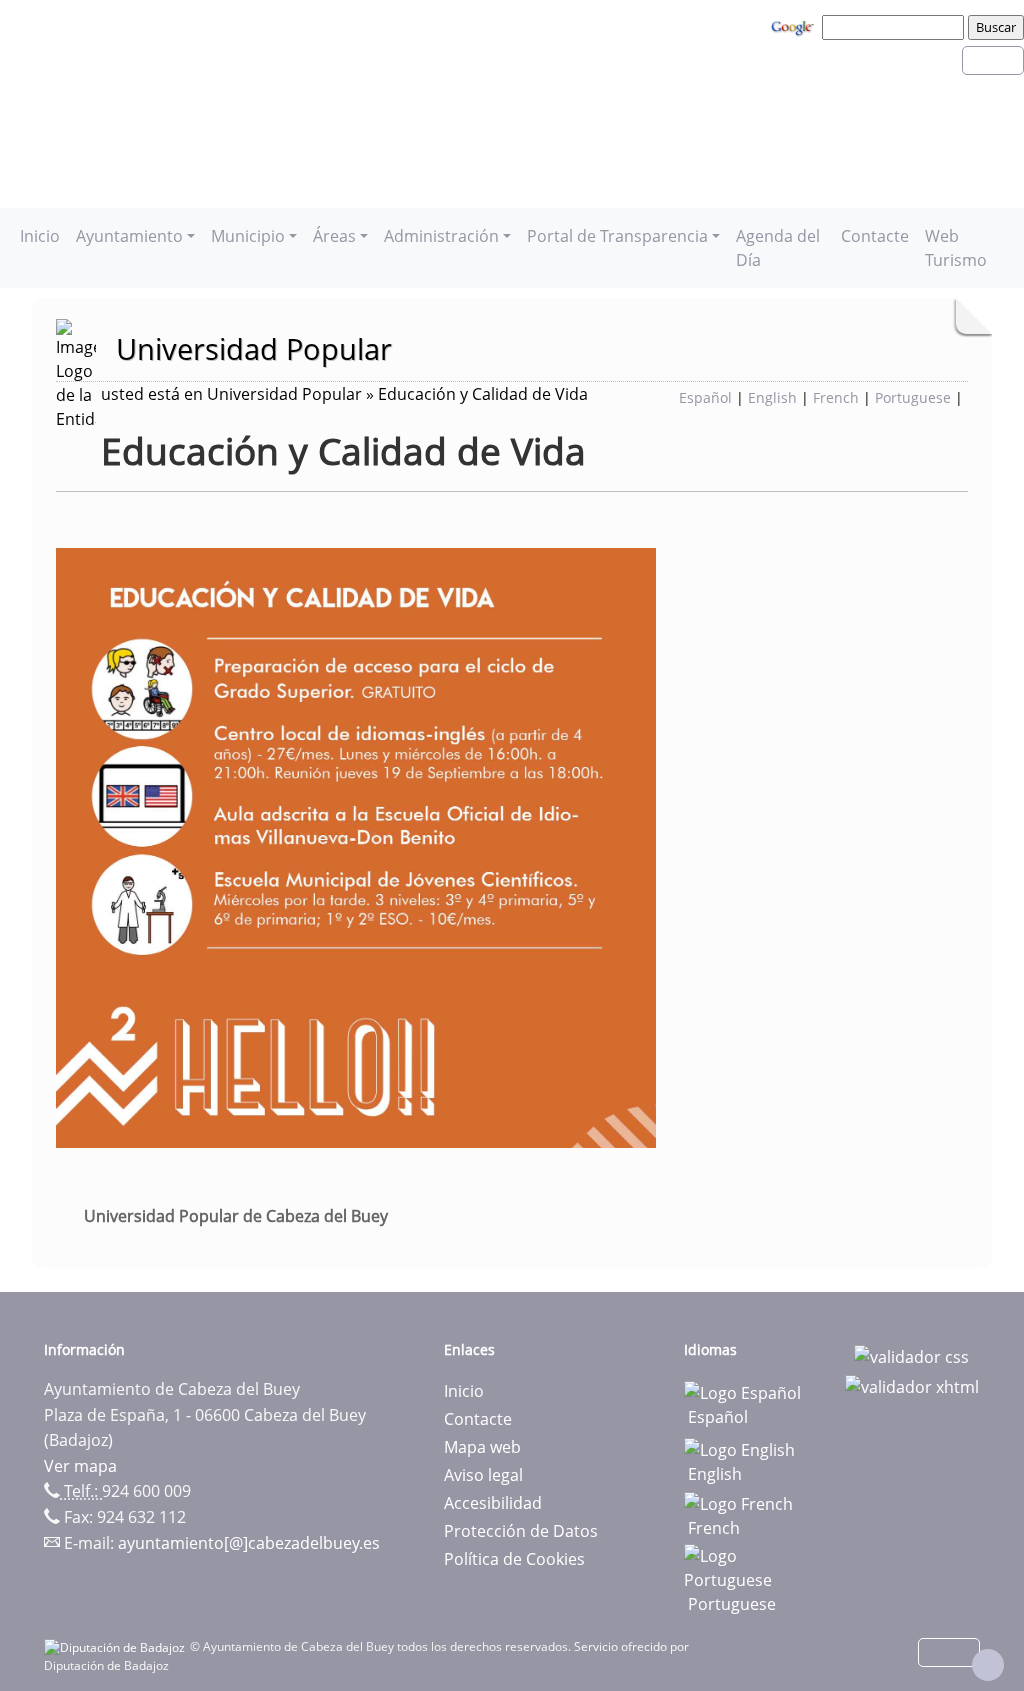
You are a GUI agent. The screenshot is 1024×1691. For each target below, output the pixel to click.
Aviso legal (483, 1475)
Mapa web (482, 1447)
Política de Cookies (514, 1559)
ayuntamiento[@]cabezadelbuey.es (249, 1543)
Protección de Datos (521, 1531)
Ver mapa (80, 1466)
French (836, 397)
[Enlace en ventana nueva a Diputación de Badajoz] (117, 1646)
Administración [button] (441, 236)
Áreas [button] (334, 236)
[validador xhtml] (912, 1385)
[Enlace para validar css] (911, 1356)
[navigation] (896, 27)
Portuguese (913, 397)
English (772, 397)
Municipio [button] (248, 236)
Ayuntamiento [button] (129, 236)
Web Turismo (956, 248)
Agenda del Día (778, 248)
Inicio (40, 236)
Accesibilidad (493, 1503)
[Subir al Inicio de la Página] (988, 1665)
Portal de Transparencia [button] (617, 236)
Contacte (875, 236)
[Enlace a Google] (795, 26)
